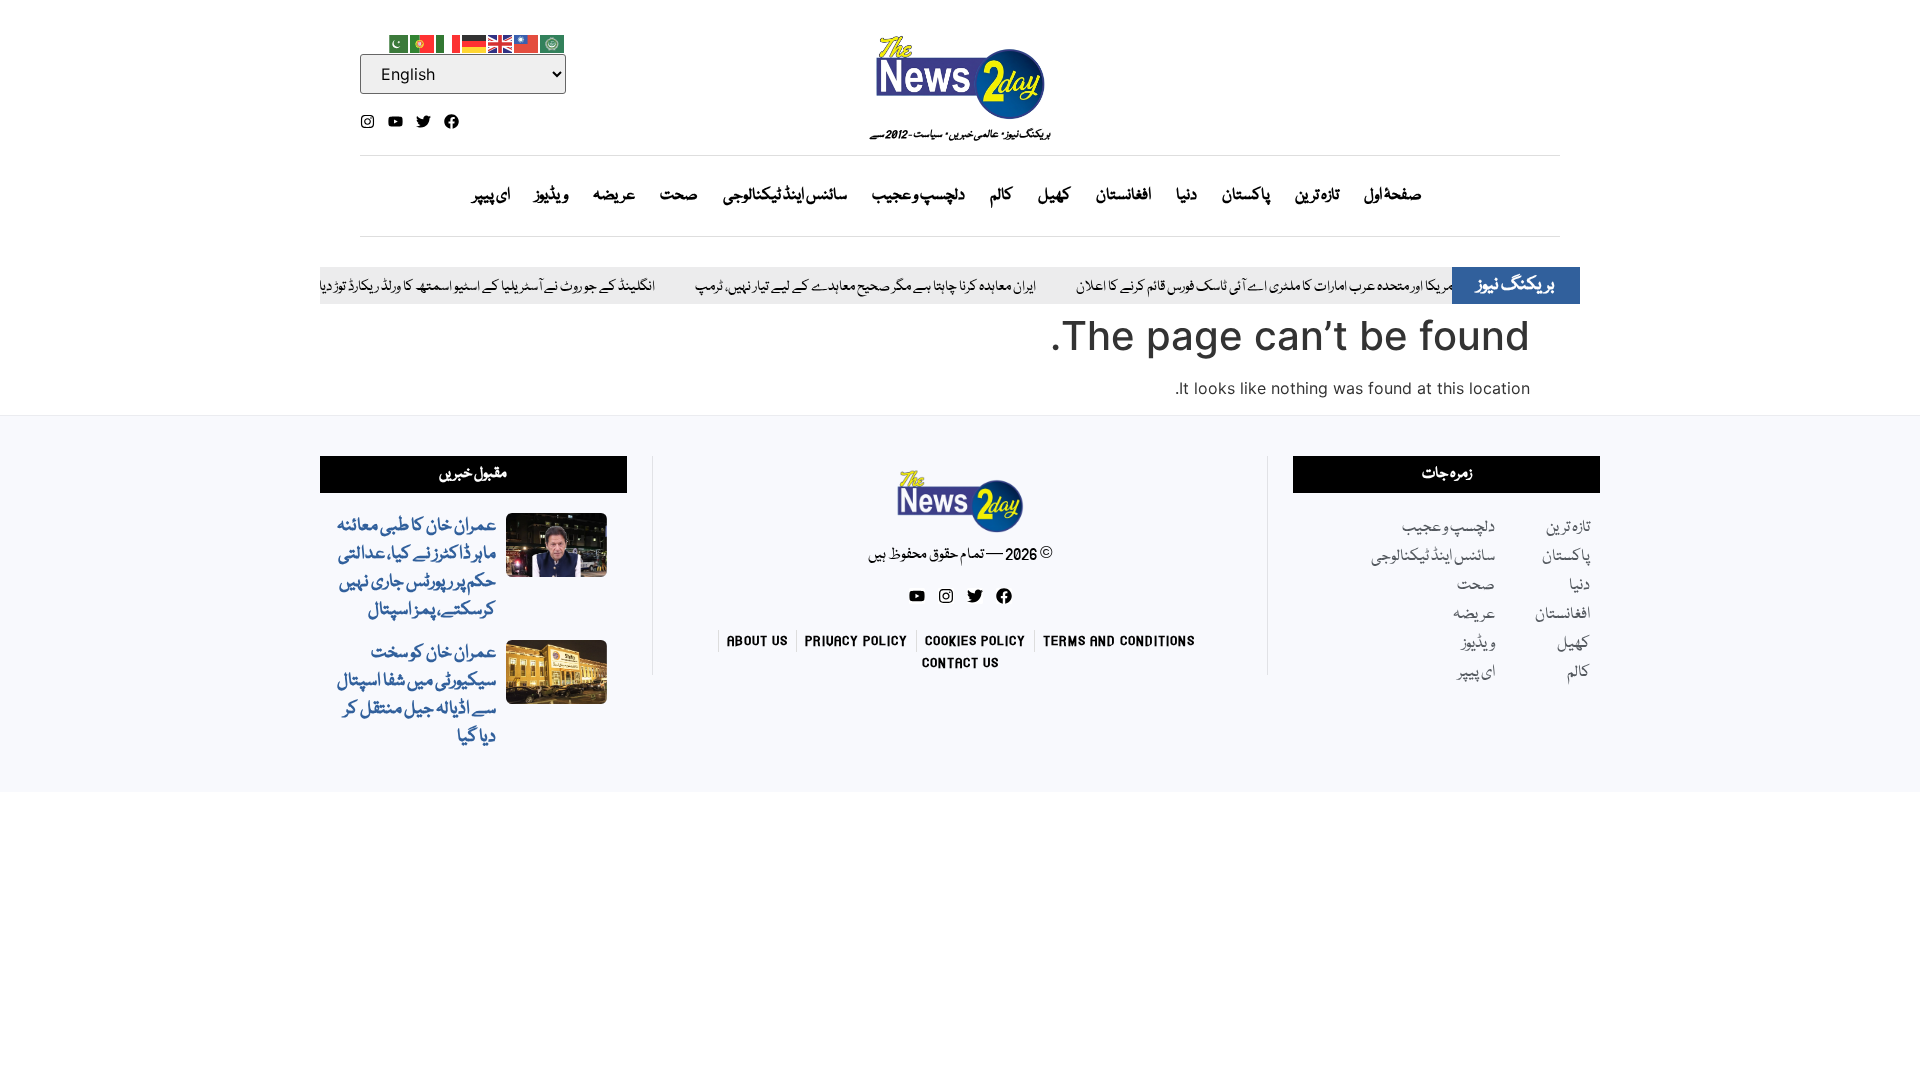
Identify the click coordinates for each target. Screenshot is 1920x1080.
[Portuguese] (423, 42)
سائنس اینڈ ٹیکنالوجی (785, 196)
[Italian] (449, 42)
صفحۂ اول (1393, 196)
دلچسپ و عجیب (918, 196)
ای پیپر (491, 196)
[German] (475, 42)
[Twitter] (423, 121)
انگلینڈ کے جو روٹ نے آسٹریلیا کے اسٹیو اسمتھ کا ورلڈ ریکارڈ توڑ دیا (464, 287)
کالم (1001, 196)
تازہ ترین (1317, 196)
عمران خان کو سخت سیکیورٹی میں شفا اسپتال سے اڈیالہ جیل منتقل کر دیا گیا (416, 695)
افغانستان (1123, 196)
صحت (679, 196)
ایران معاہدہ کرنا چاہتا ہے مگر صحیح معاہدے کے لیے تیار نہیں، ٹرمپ (842, 287)
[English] (501, 42)
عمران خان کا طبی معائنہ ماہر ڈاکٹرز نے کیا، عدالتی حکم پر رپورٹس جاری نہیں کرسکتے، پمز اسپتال (416, 568)
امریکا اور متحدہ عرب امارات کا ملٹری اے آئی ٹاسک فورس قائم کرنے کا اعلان (1243, 287)
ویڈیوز (551, 196)
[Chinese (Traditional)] (527, 42)
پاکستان (1246, 196)
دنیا (1186, 196)
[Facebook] (451, 121)
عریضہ (614, 196)
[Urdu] (397, 42)
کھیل (1054, 196)
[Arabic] (553, 42)
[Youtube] (395, 121)
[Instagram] (367, 121)
